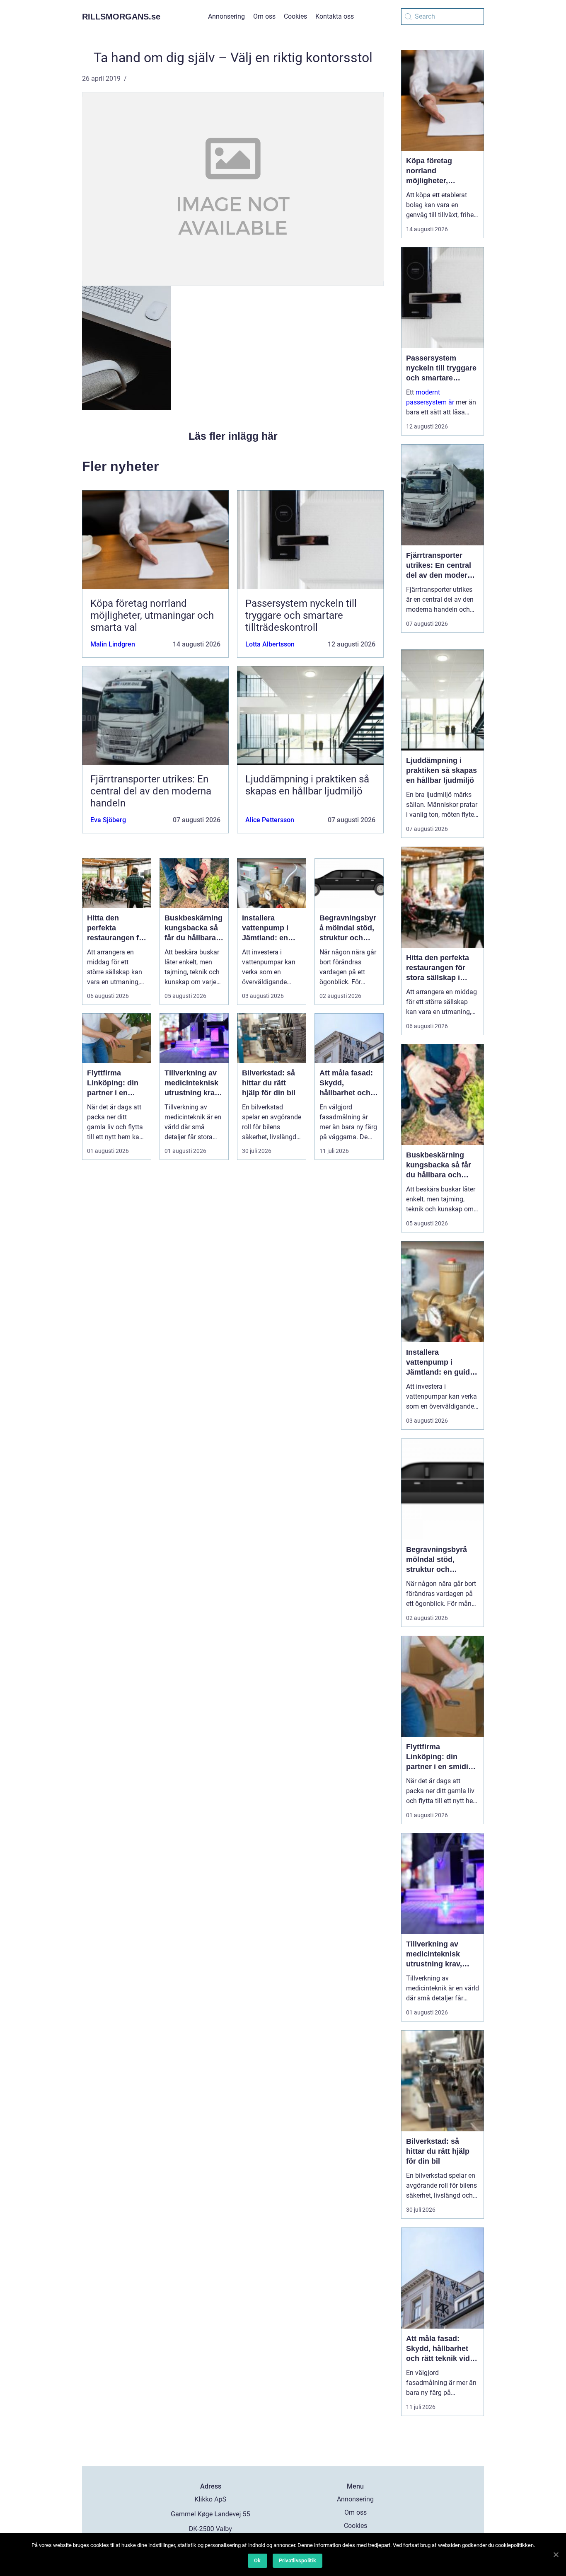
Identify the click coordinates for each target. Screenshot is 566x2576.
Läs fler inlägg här (233, 436)
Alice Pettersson (270, 820)
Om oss (264, 16)
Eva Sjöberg (108, 820)
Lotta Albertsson (270, 644)
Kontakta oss (335, 16)
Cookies (295, 16)
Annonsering (226, 16)
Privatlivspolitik (298, 2560)
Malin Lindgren (113, 644)
